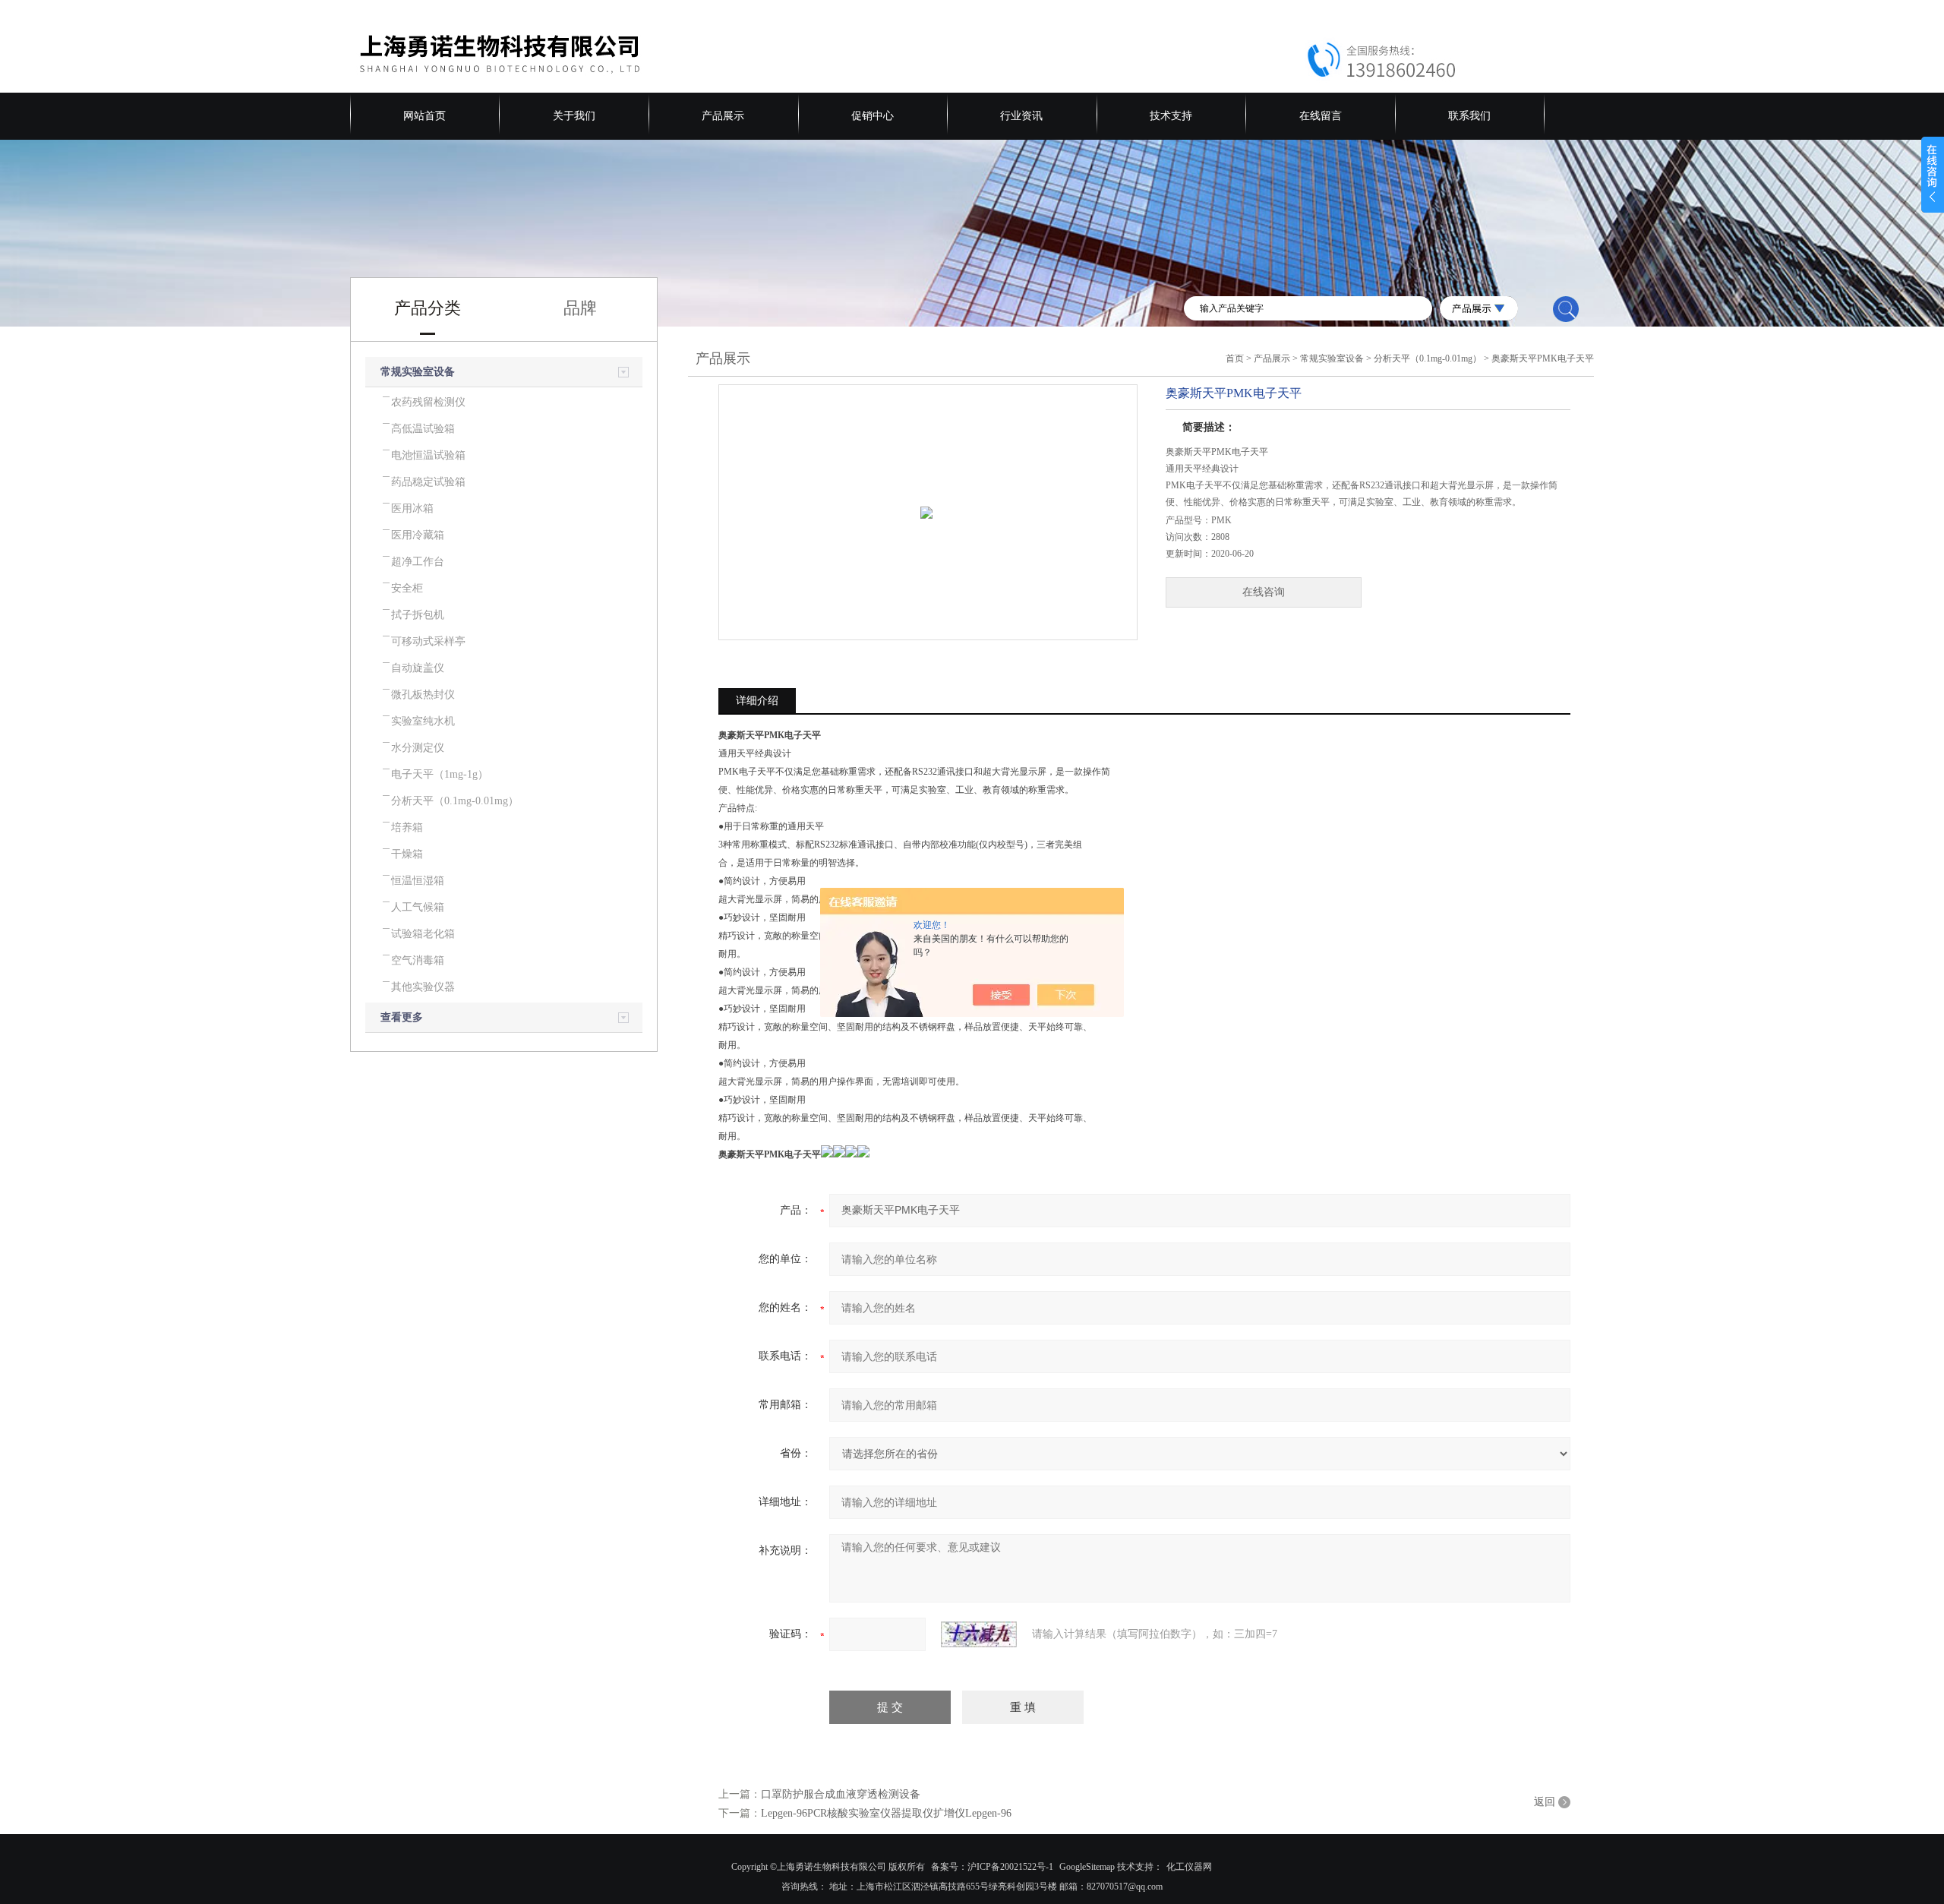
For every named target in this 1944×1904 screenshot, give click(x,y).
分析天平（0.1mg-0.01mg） (1428, 358)
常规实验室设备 (418, 372)
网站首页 (424, 116)
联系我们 (1469, 116)
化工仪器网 (1189, 1867)
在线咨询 (1264, 592)
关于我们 (574, 116)
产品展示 (723, 116)
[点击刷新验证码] (979, 1634)
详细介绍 (757, 701)
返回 (1545, 1802)
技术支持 (1171, 116)
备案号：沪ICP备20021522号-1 (992, 1867)
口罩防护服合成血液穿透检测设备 (841, 1794)
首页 (1235, 358)
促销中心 (873, 116)
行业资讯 (1021, 116)
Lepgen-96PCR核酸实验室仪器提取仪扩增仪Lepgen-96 (886, 1813)
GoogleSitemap (1087, 1867)
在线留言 (1321, 116)
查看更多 (402, 1017)
